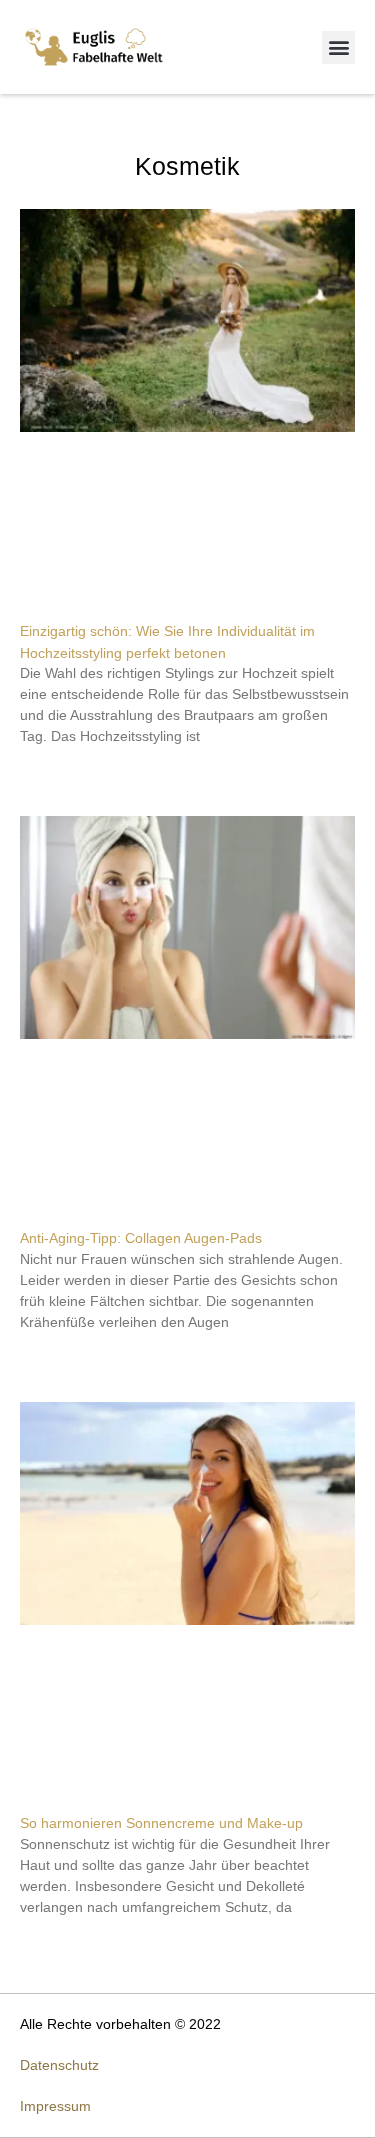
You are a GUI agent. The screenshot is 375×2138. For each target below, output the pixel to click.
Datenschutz (59, 2065)
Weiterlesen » (57, 771)
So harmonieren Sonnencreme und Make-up (161, 1823)
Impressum (55, 2106)
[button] (338, 47)
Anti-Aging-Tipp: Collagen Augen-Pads (141, 1238)
